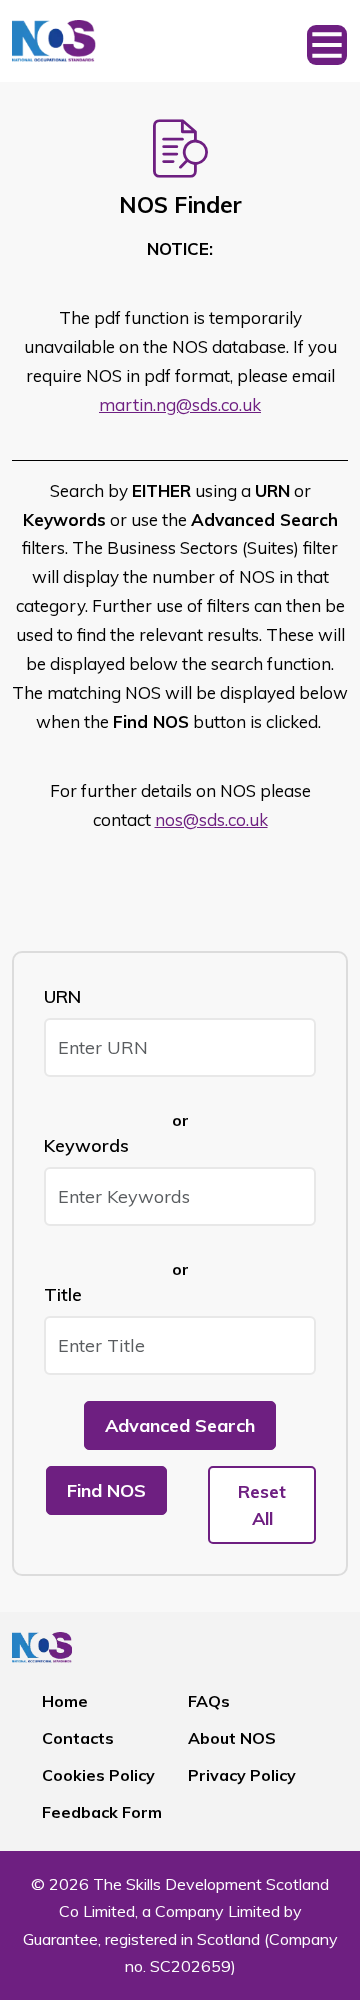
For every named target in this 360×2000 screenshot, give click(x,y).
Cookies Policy (98, 1775)
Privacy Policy (242, 1775)
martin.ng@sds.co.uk (180, 404)
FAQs (209, 1701)
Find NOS (106, 1490)
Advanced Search (180, 1425)
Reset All (262, 1505)
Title (63, 1294)
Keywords (86, 1145)
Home (65, 1701)
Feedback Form (102, 1812)
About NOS (232, 1738)
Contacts (78, 1738)
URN (62, 996)
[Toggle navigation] (327, 41)
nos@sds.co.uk (211, 819)
